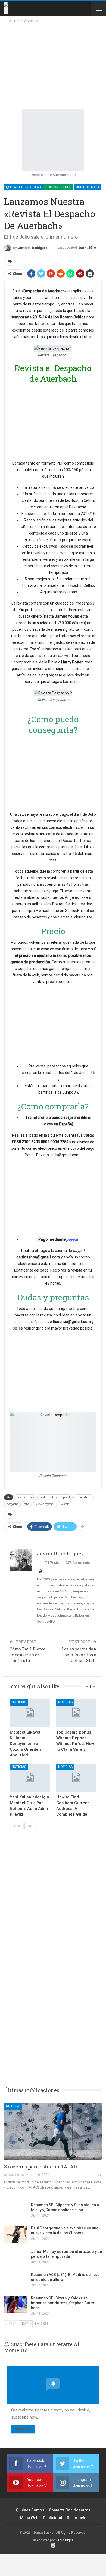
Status (15, 187)
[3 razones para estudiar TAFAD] (53, 2131)
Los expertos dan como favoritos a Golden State (79, 1655)
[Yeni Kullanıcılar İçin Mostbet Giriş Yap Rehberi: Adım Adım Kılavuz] (30, 1778)
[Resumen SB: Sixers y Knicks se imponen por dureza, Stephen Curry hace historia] (16, 2304)
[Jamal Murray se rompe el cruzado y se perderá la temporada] (16, 2258)
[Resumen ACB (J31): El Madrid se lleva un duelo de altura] (16, 2281)
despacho (13, 1504)
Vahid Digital (65, 2540)
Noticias (34, 187)
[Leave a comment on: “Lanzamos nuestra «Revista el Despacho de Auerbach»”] (10, 261)
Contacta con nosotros (70, 2510)
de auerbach (84, 1497)
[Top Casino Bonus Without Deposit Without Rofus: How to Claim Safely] (76, 1713)
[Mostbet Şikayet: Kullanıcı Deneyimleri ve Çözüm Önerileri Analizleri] (30, 1713)
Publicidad (53, 2518)
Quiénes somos (30, 2510)
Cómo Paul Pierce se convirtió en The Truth (27, 1655)
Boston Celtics (58, 187)
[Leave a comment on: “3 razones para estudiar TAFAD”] (100, 2175)
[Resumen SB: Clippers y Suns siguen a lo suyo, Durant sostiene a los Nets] (16, 2211)
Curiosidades (87, 187)
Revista (65, 1504)
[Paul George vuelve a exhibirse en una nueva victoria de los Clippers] (16, 2234)
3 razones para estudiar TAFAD (40, 2167)
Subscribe (23, 2429)
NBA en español (45, 1504)
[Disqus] (53, 1997)
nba (27, 1504)
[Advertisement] (52, 64)
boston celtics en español (55, 1497)
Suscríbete (77, 2518)
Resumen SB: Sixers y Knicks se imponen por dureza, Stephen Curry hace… (63, 2303)
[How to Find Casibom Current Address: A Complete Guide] (76, 1778)
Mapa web (29, 2518)
